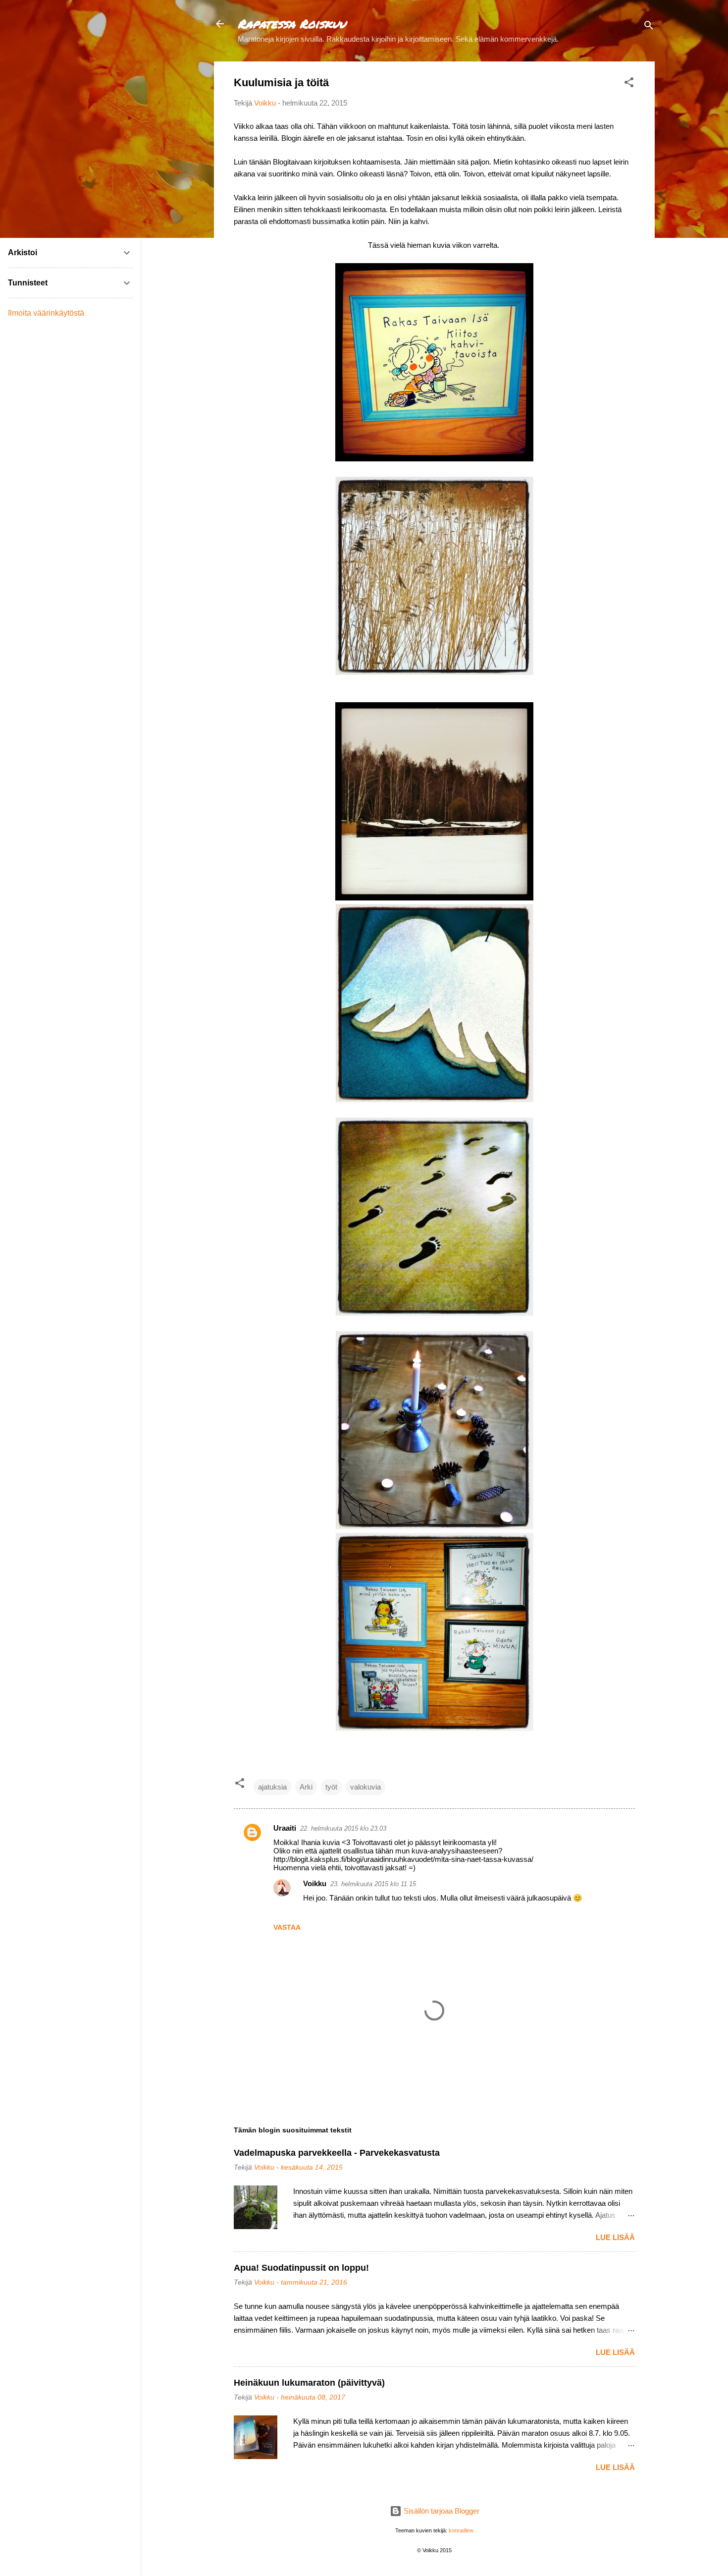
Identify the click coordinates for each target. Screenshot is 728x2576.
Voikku (315, 1883)
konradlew (461, 2530)
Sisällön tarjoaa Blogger (441, 2511)
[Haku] (649, 27)
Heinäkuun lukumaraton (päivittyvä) (309, 2383)
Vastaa (287, 1927)
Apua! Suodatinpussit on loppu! (301, 2268)
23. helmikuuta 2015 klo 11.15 (373, 1884)
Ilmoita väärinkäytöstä (46, 313)
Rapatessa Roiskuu (292, 24)
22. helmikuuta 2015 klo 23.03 (343, 1828)
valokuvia (365, 1787)
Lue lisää (615, 2237)
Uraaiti (285, 1828)
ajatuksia (272, 1787)
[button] (629, 84)
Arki (306, 1787)
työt (331, 1787)
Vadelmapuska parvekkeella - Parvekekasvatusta (337, 2153)
